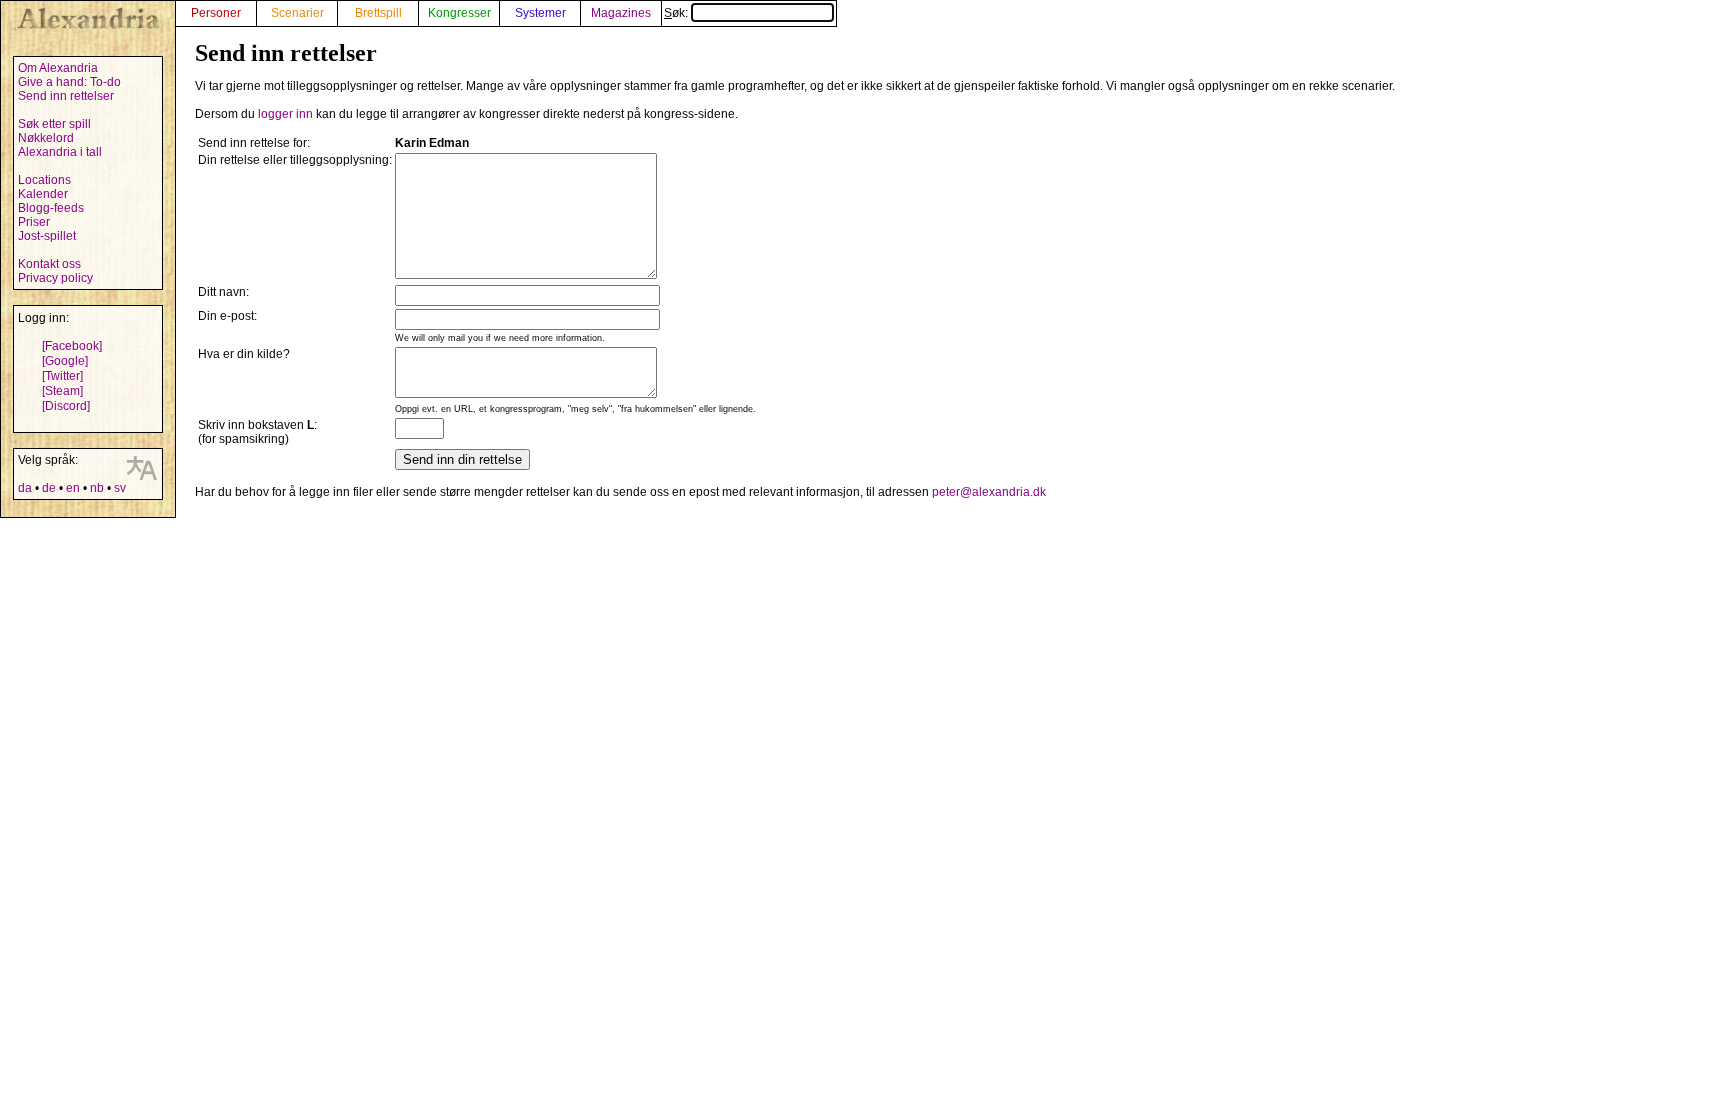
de (49, 488)
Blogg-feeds (51, 208)
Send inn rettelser (66, 96)
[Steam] (62, 391)
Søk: (677, 13)
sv (120, 488)
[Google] (65, 361)
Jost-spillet (47, 236)
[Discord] (66, 406)
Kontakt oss (49, 264)
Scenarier (297, 13)
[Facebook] (72, 346)
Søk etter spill (54, 124)
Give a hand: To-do (69, 82)
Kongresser (459, 13)
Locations (44, 180)
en (73, 488)
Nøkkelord (46, 138)
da (25, 488)
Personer (216, 13)
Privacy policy (55, 278)
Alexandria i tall (60, 152)
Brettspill (378, 13)
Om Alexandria (58, 68)
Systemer (540, 13)
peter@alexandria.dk (989, 492)
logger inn (285, 114)
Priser (34, 222)
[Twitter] (62, 376)
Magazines (621, 13)
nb (97, 488)
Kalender (43, 194)
